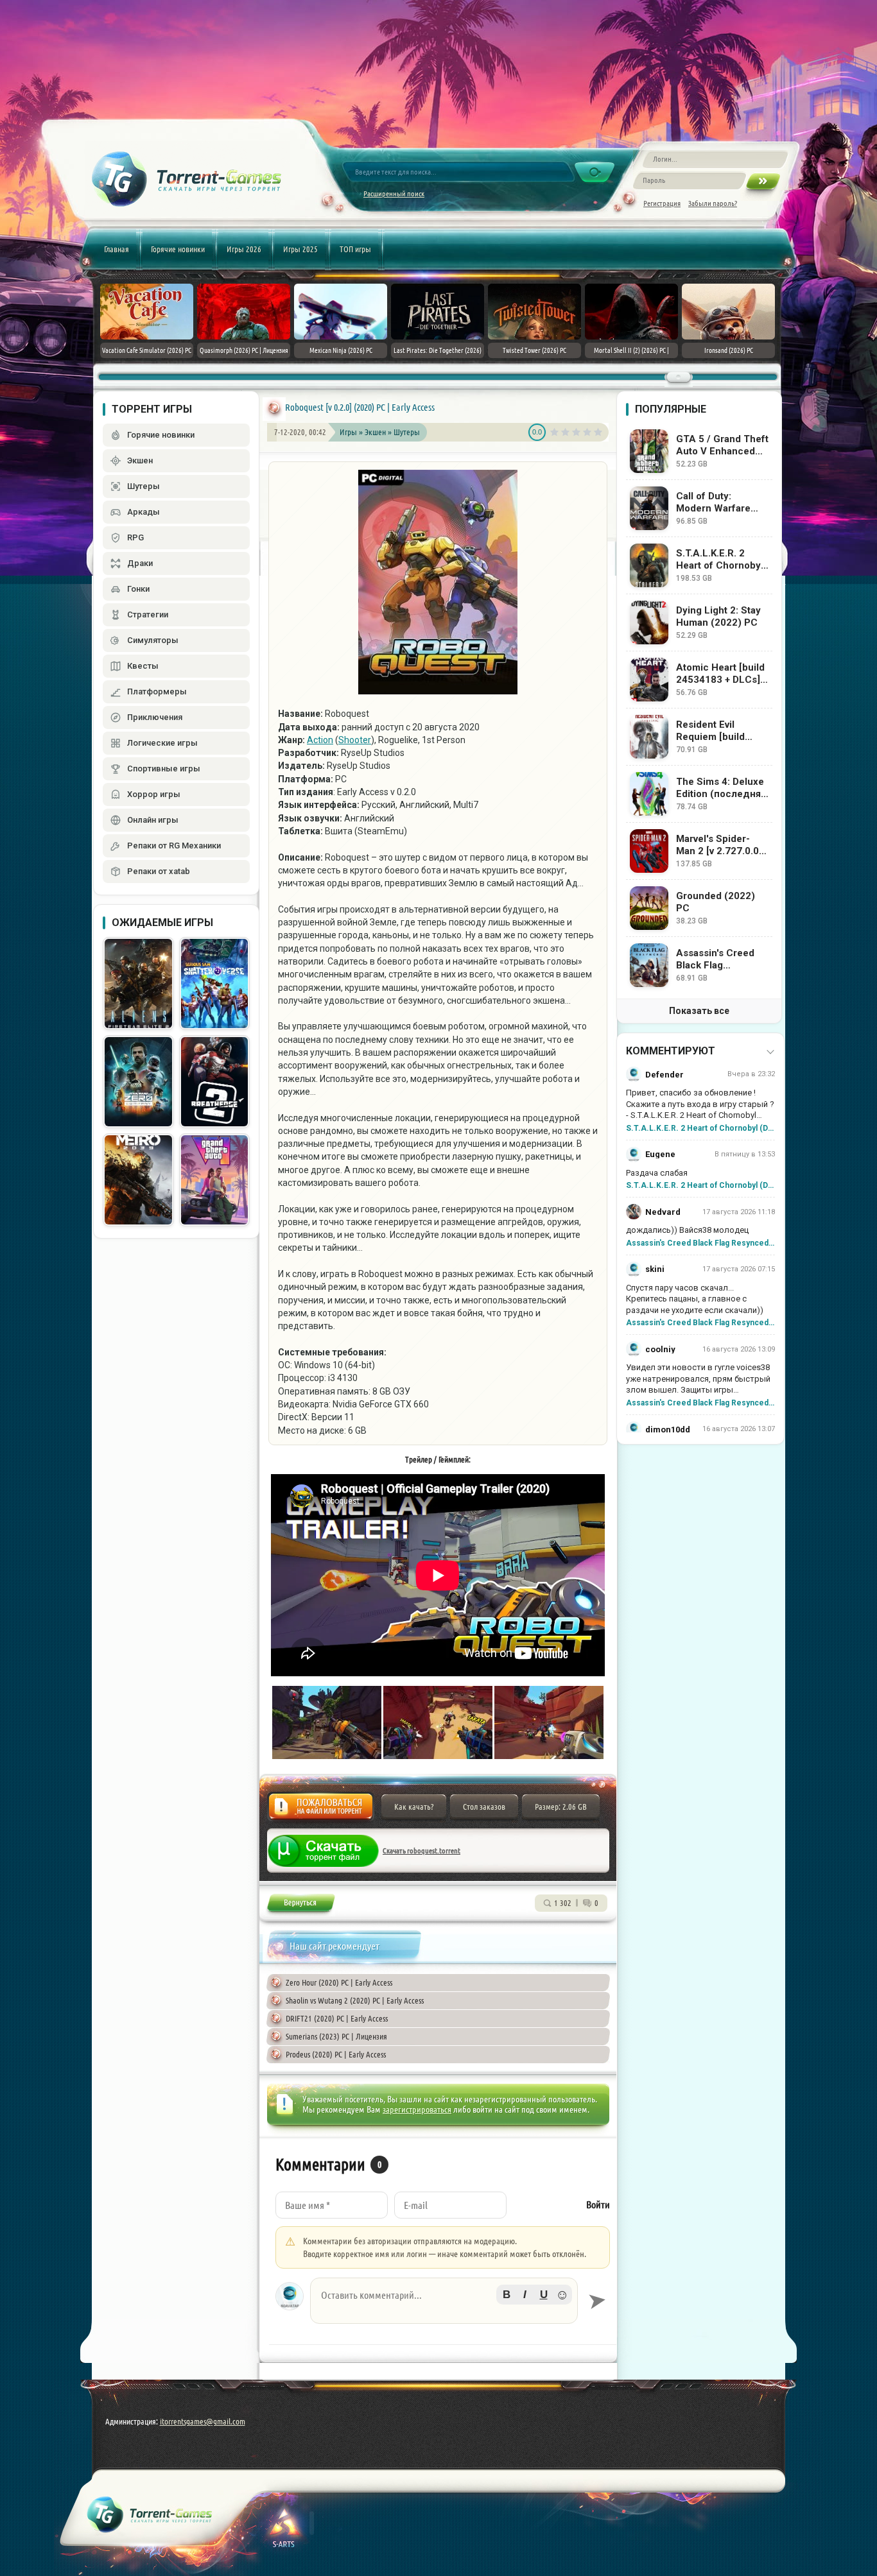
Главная (117, 249)
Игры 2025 (300, 249)
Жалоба (321, 1810)
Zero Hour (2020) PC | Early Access (339, 1982)
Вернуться (300, 1905)
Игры (348, 432)
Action (320, 740)
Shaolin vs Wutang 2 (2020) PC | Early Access (355, 2000)
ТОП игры (355, 249)
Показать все (699, 1011)
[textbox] (444, 2301)
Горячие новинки (178, 249)
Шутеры (407, 432)
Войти (598, 2205)
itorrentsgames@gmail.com (203, 2421)
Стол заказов (484, 1807)
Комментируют (671, 1051)
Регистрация (662, 203)
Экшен (376, 432)
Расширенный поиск (394, 193)
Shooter (355, 740)
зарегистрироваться (417, 2109)
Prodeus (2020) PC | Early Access (336, 2054)
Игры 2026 (244, 249)
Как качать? (414, 1807)
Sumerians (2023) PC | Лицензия (336, 2036)
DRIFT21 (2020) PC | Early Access (337, 2018)
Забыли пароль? (713, 203)
